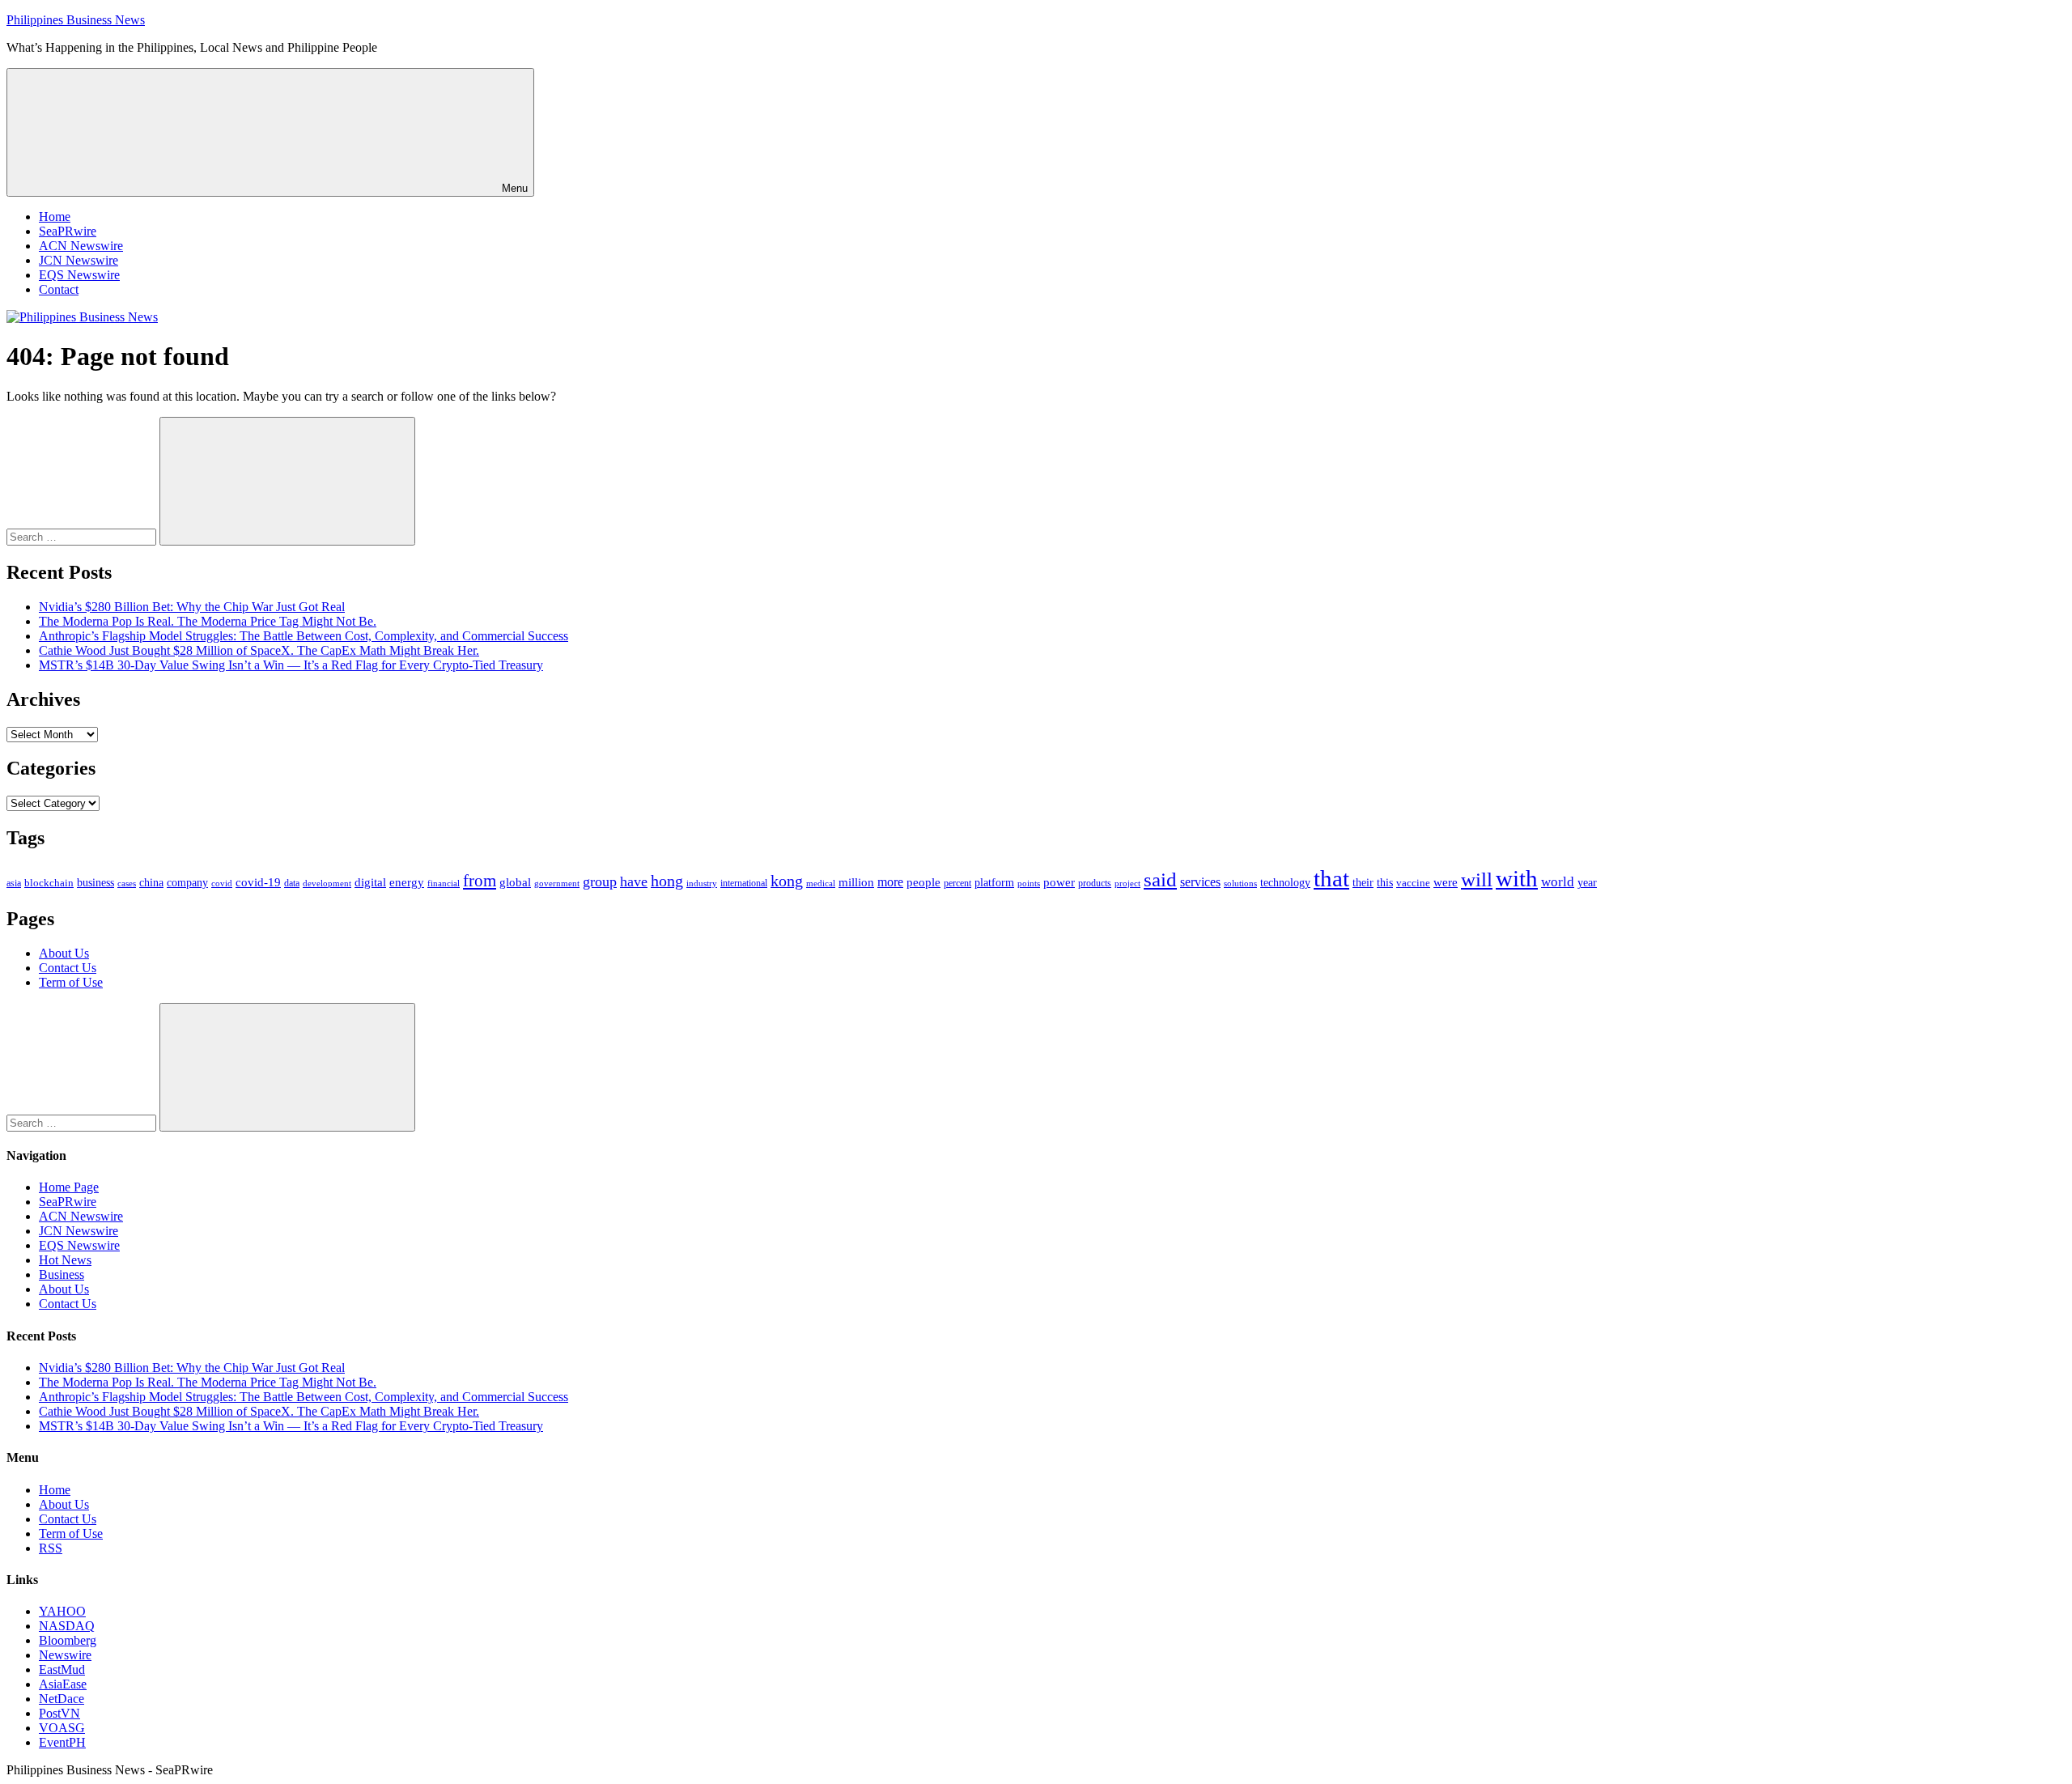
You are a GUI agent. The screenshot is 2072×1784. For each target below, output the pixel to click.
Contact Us (68, 968)
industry (702, 883)
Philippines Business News (76, 20)
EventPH (62, 1742)
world (1558, 882)
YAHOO (62, 1611)
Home (55, 217)
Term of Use (71, 982)
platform (994, 883)
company (187, 883)
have (634, 881)
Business (62, 1274)
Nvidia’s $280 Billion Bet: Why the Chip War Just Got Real (192, 607)
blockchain (49, 883)
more (890, 882)
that (1331, 878)
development (327, 883)
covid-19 (258, 882)
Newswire (65, 1655)
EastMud (62, 1669)
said (1160, 879)
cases (127, 883)
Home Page (69, 1187)
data (292, 883)
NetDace (62, 1699)
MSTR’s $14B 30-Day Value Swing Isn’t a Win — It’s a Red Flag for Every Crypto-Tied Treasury (291, 665)
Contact (59, 289)
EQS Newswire (79, 275)
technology (1285, 883)
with (1517, 878)
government (557, 883)
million (856, 882)
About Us (64, 953)
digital (370, 882)
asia (14, 883)
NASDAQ (67, 1626)
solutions (1240, 884)
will (1477, 879)
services (1200, 882)
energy (407, 882)
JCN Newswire (79, 260)
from (480, 881)
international (744, 883)
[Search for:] (83, 536)
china (151, 883)
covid (222, 883)
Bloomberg (68, 1640)
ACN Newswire (81, 246)
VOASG (62, 1728)
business (96, 882)
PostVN (59, 1713)
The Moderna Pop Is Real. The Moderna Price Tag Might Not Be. (208, 621)
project (1127, 883)
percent (957, 884)
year (1587, 883)
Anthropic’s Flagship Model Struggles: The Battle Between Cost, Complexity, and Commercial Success (304, 636)
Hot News (65, 1260)
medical (821, 883)
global (515, 882)
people (923, 882)
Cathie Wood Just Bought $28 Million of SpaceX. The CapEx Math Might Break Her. (259, 650)
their (1363, 882)
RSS (51, 1548)
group (600, 881)
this (1385, 882)
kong (787, 881)
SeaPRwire (68, 231)
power (1059, 882)
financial (444, 884)
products (1095, 884)
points (1029, 883)
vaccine (1413, 883)
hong (667, 881)
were (1446, 882)
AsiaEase (63, 1684)
